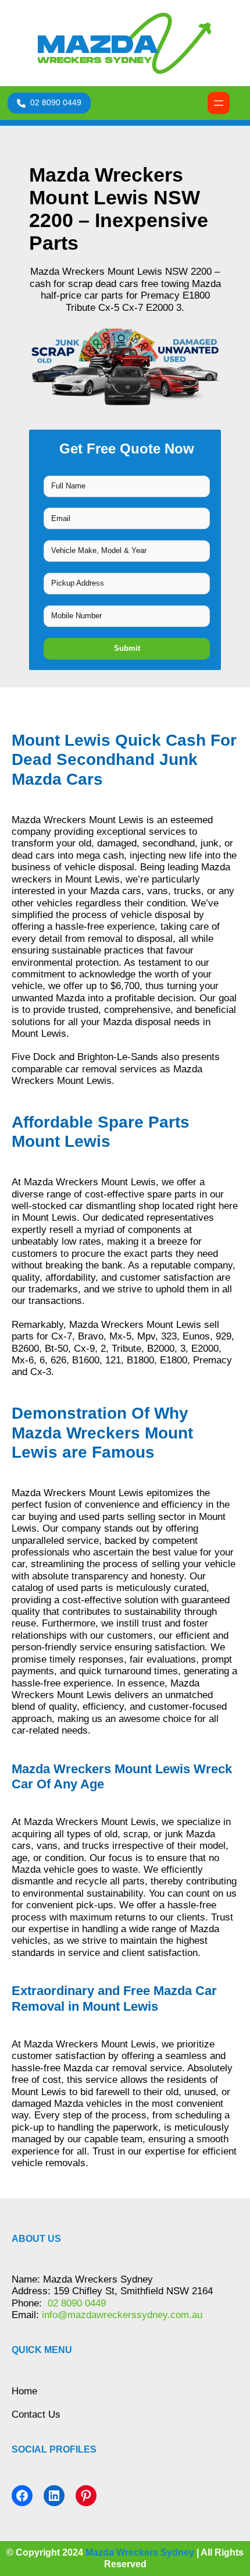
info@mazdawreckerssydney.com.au (122, 2315)
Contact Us (36, 2414)
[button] (49, 103)
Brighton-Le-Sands (118, 1057)
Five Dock (34, 1057)
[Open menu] (219, 103)
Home (24, 2391)
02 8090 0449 (75, 2303)
